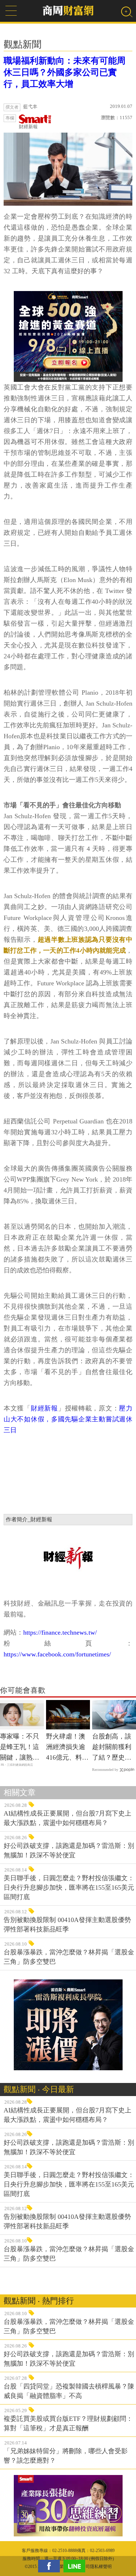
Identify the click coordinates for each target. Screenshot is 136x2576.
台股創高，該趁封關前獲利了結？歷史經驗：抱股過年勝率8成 (112, 1748)
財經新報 (28, 127)
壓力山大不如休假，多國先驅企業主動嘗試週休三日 (68, 1419)
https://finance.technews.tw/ (60, 1632)
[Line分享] (76, 2566)
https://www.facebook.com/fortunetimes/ (57, 1654)
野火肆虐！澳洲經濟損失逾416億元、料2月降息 (66, 1748)
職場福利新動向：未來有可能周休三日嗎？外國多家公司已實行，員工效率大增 (65, 72)
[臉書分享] (51, 2566)
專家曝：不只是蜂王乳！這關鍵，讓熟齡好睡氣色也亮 (20, 1748)
